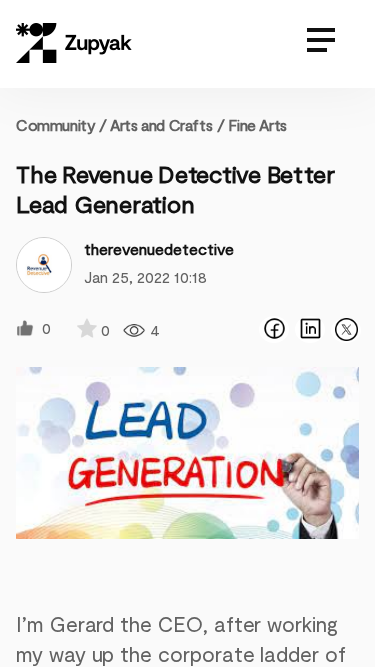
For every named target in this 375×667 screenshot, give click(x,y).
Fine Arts (257, 124)
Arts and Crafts (161, 124)
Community (61, 124)
